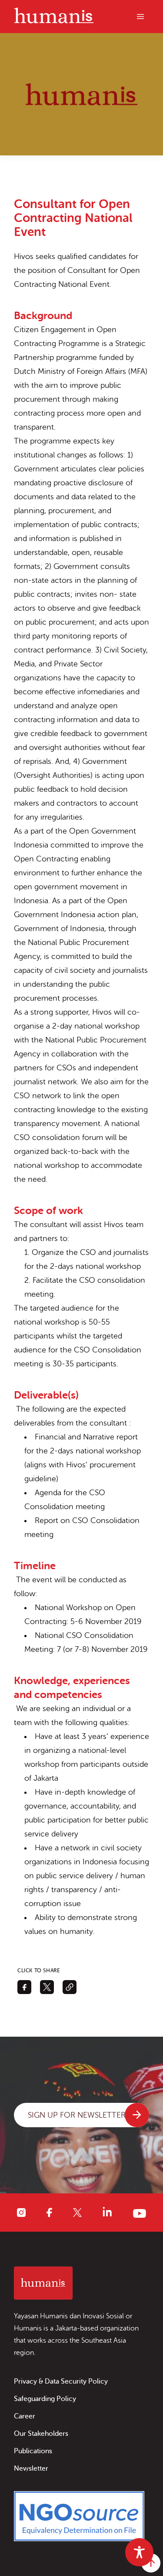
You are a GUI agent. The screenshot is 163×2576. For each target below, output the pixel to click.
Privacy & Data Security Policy (61, 2381)
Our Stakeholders (41, 2434)
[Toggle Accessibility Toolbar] (139, 2552)
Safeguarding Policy (45, 2399)
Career (25, 2416)
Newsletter (31, 2468)
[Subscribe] (137, 2115)
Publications (33, 2451)
